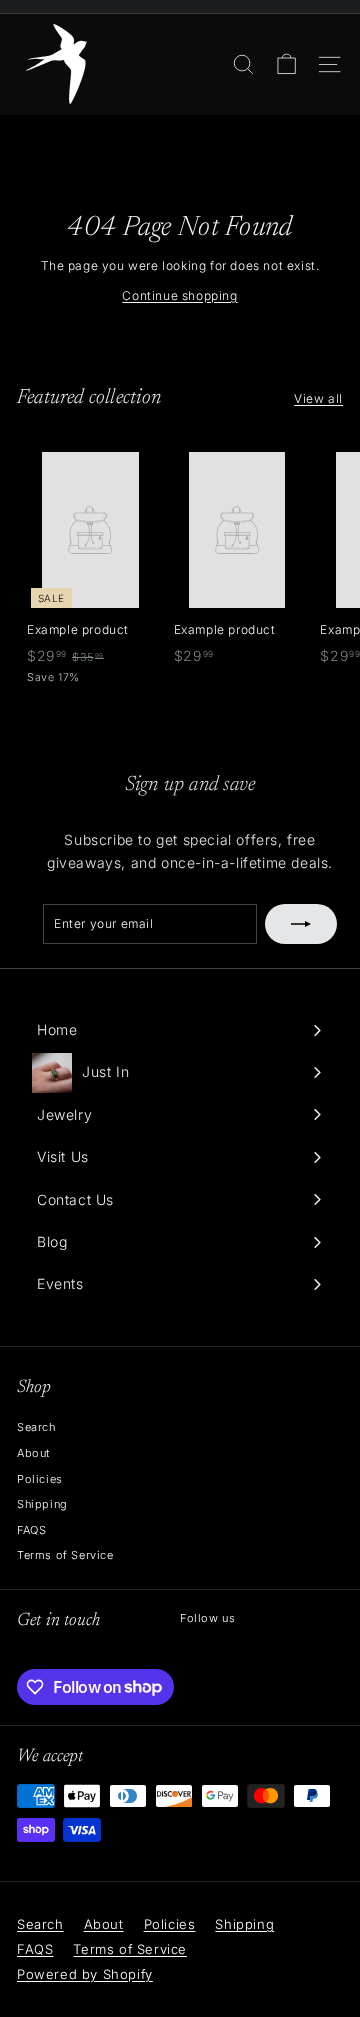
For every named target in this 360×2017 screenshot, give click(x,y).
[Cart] (286, 64)
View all (318, 398)
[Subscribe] (301, 924)
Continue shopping (179, 295)
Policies (40, 1479)
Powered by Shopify (85, 1974)
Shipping (42, 1504)
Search (36, 1427)
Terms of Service (65, 1555)
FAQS (31, 1530)
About (33, 1453)
